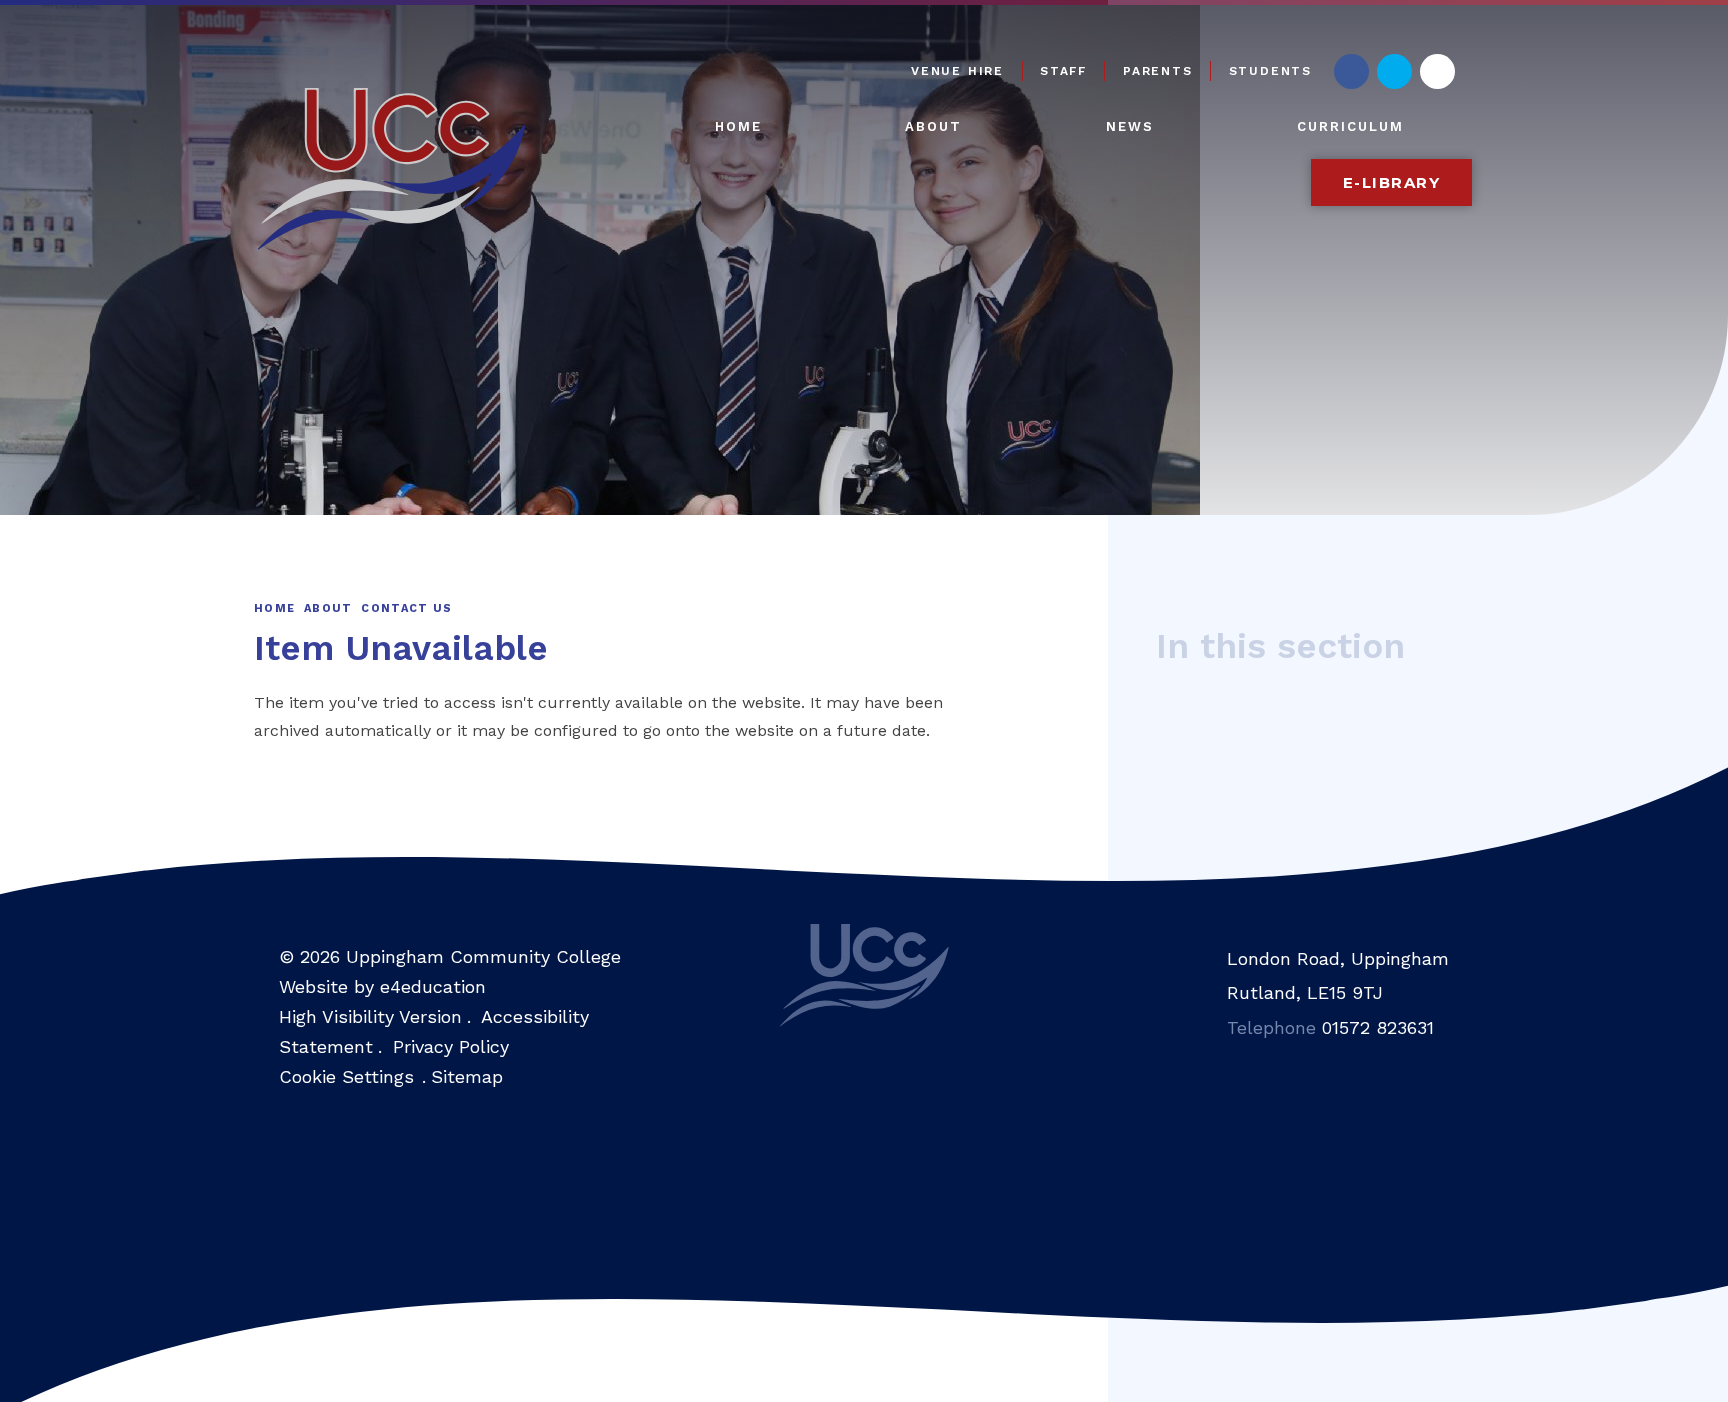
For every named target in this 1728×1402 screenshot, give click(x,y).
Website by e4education (382, 986)
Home (274, 608)
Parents (1158, 71)
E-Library (1392, 182)
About (328, 608)
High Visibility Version (370, 1016)
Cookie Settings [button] (346, 1076)
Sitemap (467, 1076)
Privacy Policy (451, 1046)
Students (1270, 71)
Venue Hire (957, 71)
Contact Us (406, 608)
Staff (1063, 71)
